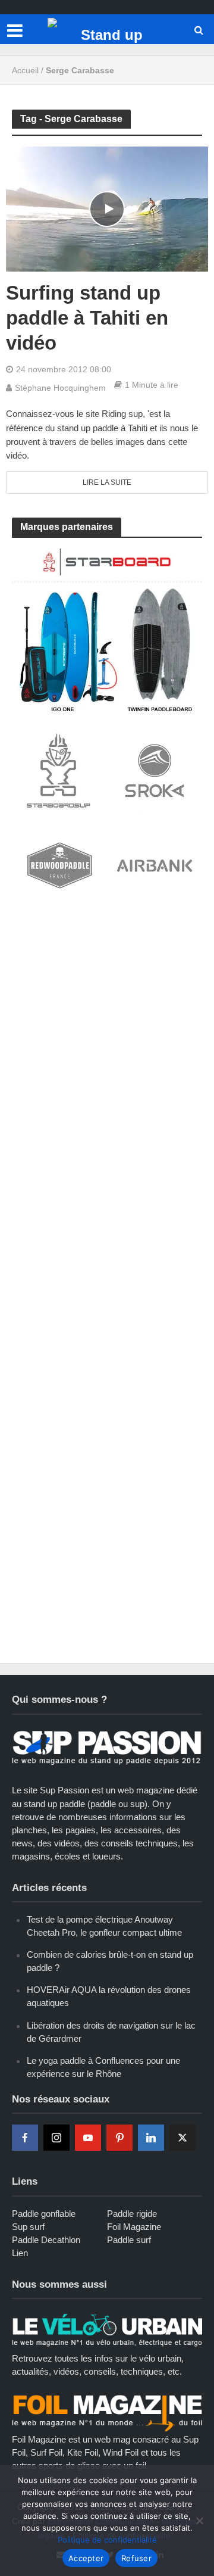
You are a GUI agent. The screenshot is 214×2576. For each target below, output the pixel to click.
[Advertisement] (107, 1039)
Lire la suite (107, 482)
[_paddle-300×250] (107, 629)
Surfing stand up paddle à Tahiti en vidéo (87, 318)
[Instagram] (56, 2138)
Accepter (86, 2558)
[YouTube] (88, 2138)
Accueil (25, 70)
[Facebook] (25, 2138)
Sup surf (28, 2227)
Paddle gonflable (44, 2214)
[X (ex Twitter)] (182, 2138)
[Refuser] (199, 2521)
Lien (20, 2253)
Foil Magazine (134, 2227)
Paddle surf (129, 2240)
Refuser (136, 2558)
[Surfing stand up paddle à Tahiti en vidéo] (107, 208)
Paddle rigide (132, 2214)
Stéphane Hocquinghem (60, 388)
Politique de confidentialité (107, 2540)
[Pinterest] (119, 2138)
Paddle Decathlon (46, 2240)
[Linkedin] (151, 2138)
